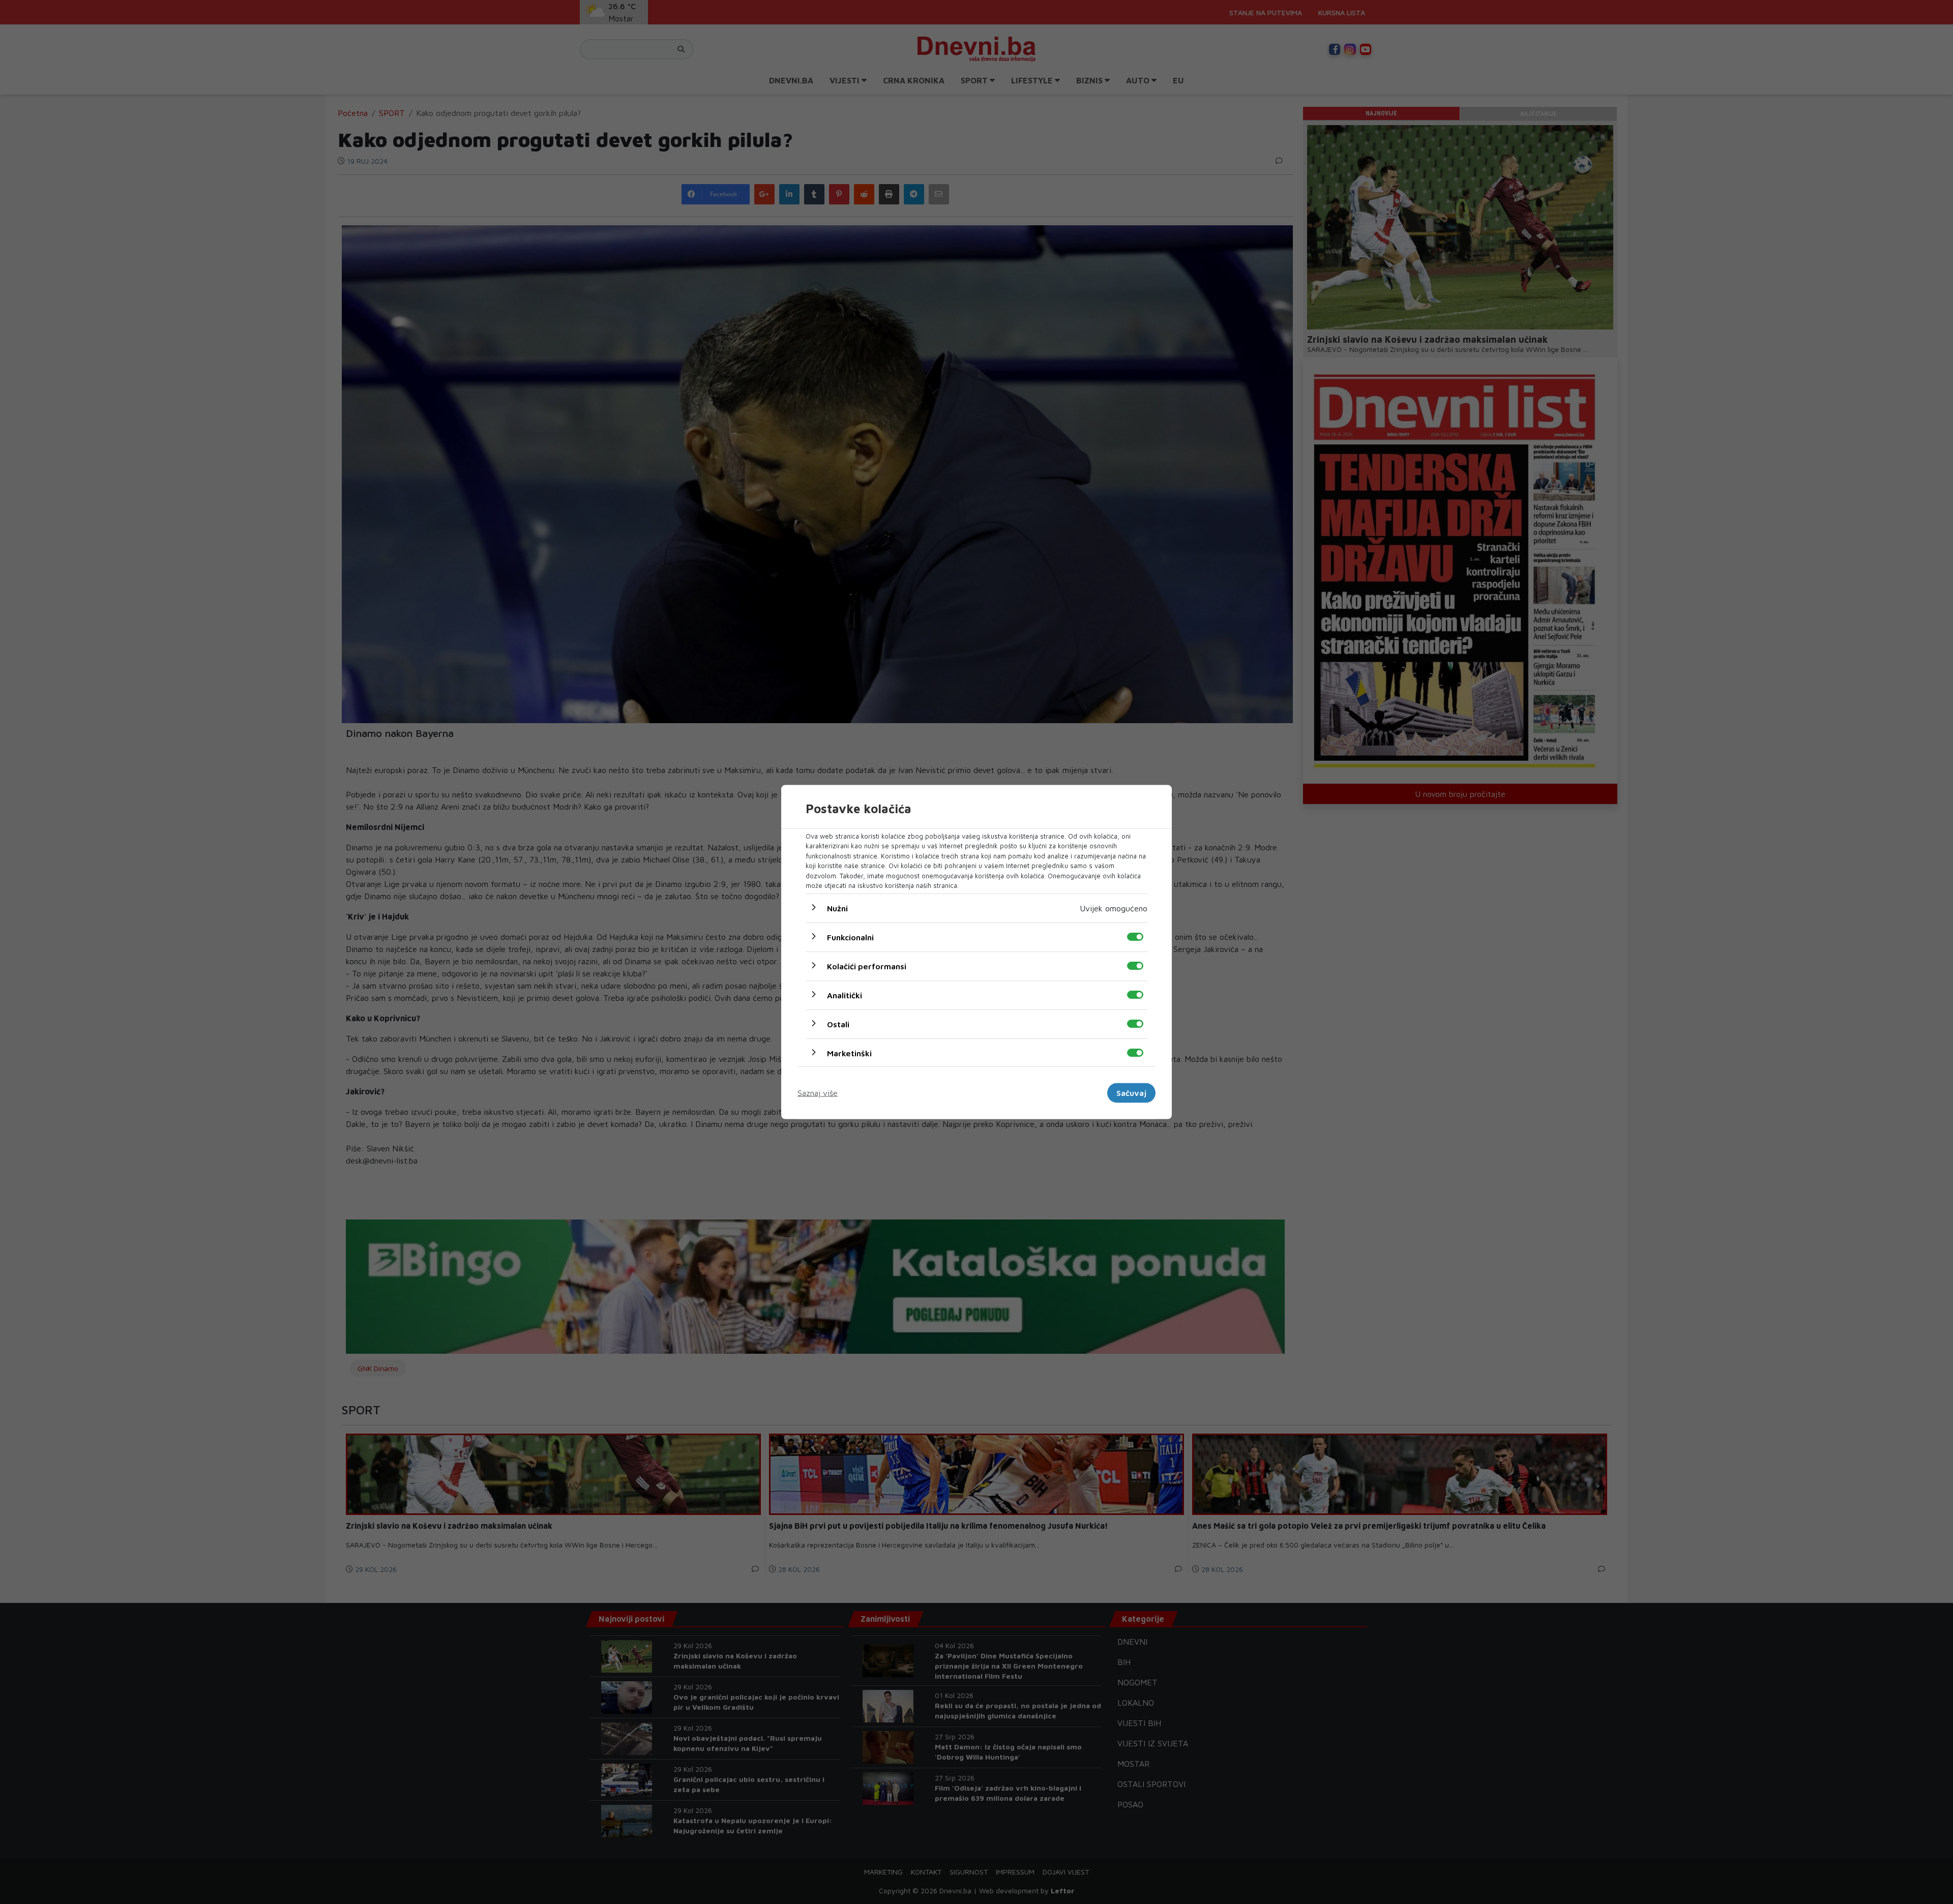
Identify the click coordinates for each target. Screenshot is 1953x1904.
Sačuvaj (1131, 1093)
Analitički (845, 995)
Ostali (838, 1024)
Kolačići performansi (867, 966)
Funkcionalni (850, 937)
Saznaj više (818, 1093)
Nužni (837, 908)
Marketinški (849, 1053)
